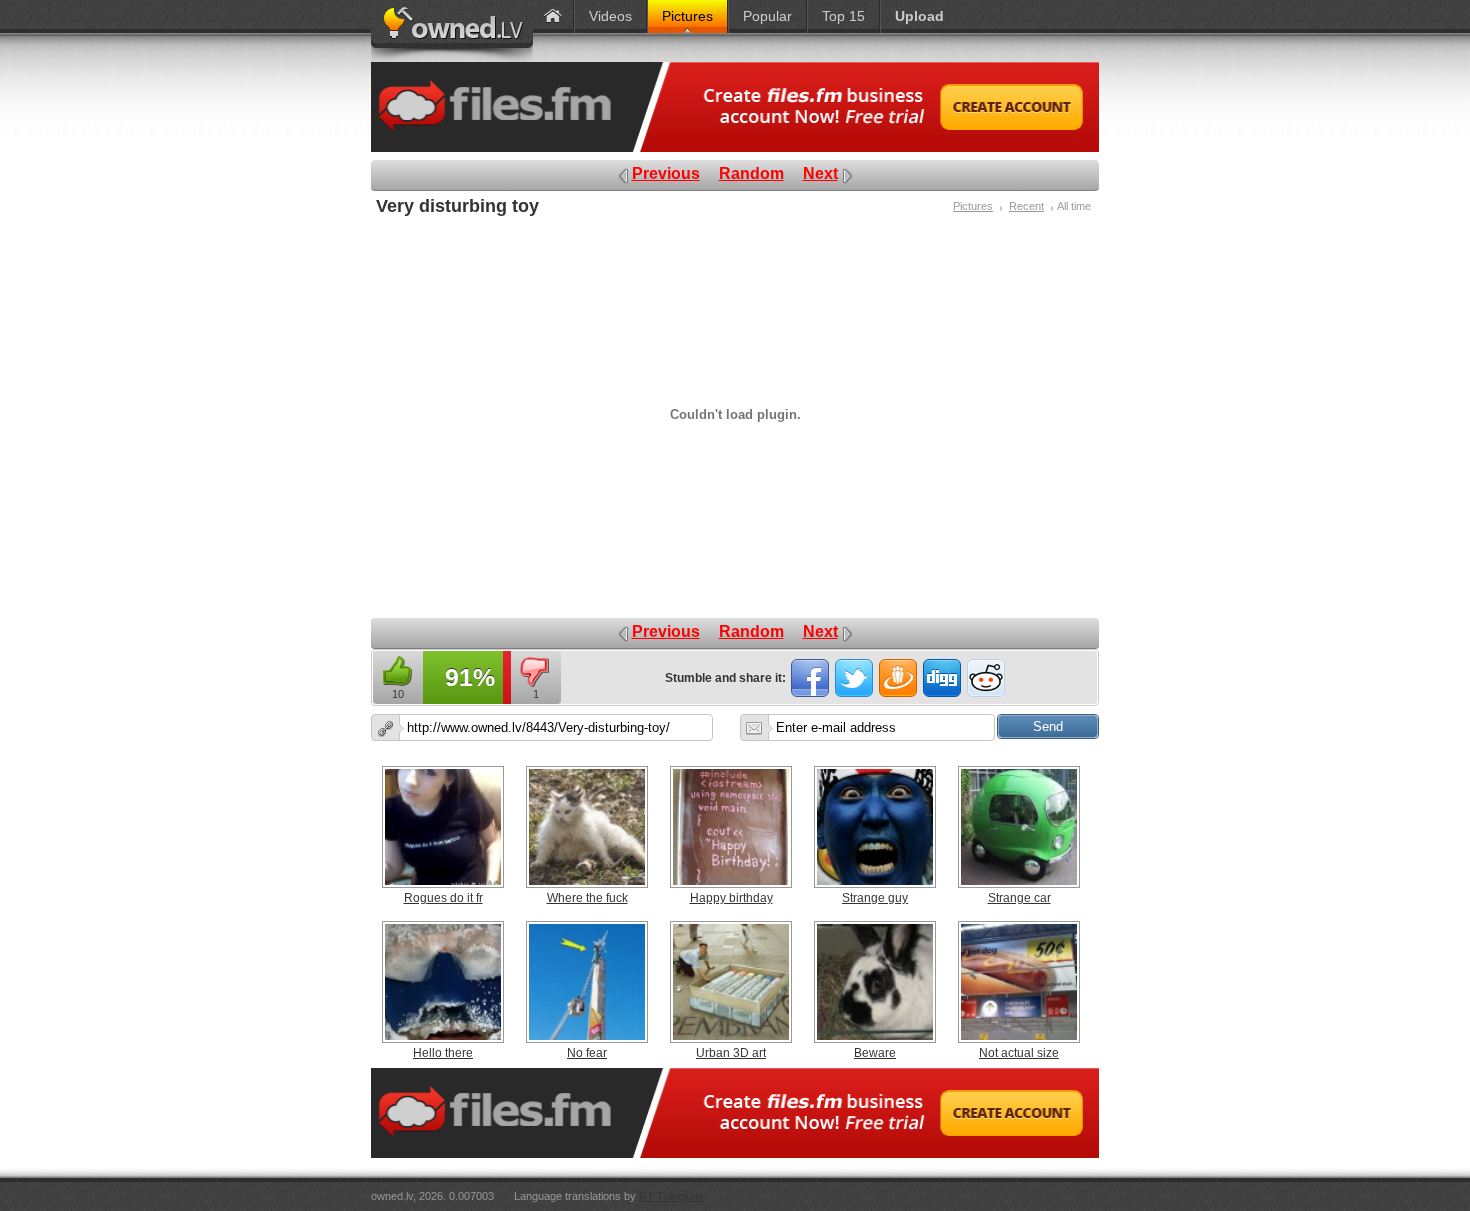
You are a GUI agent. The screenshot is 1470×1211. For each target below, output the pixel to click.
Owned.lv (452, 31)
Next (820, 173)
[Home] (553, 16)
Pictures (973, 206)
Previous (666, 173)
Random (751, 173)
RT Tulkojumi (671, 1196)
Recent (1026, 206)
